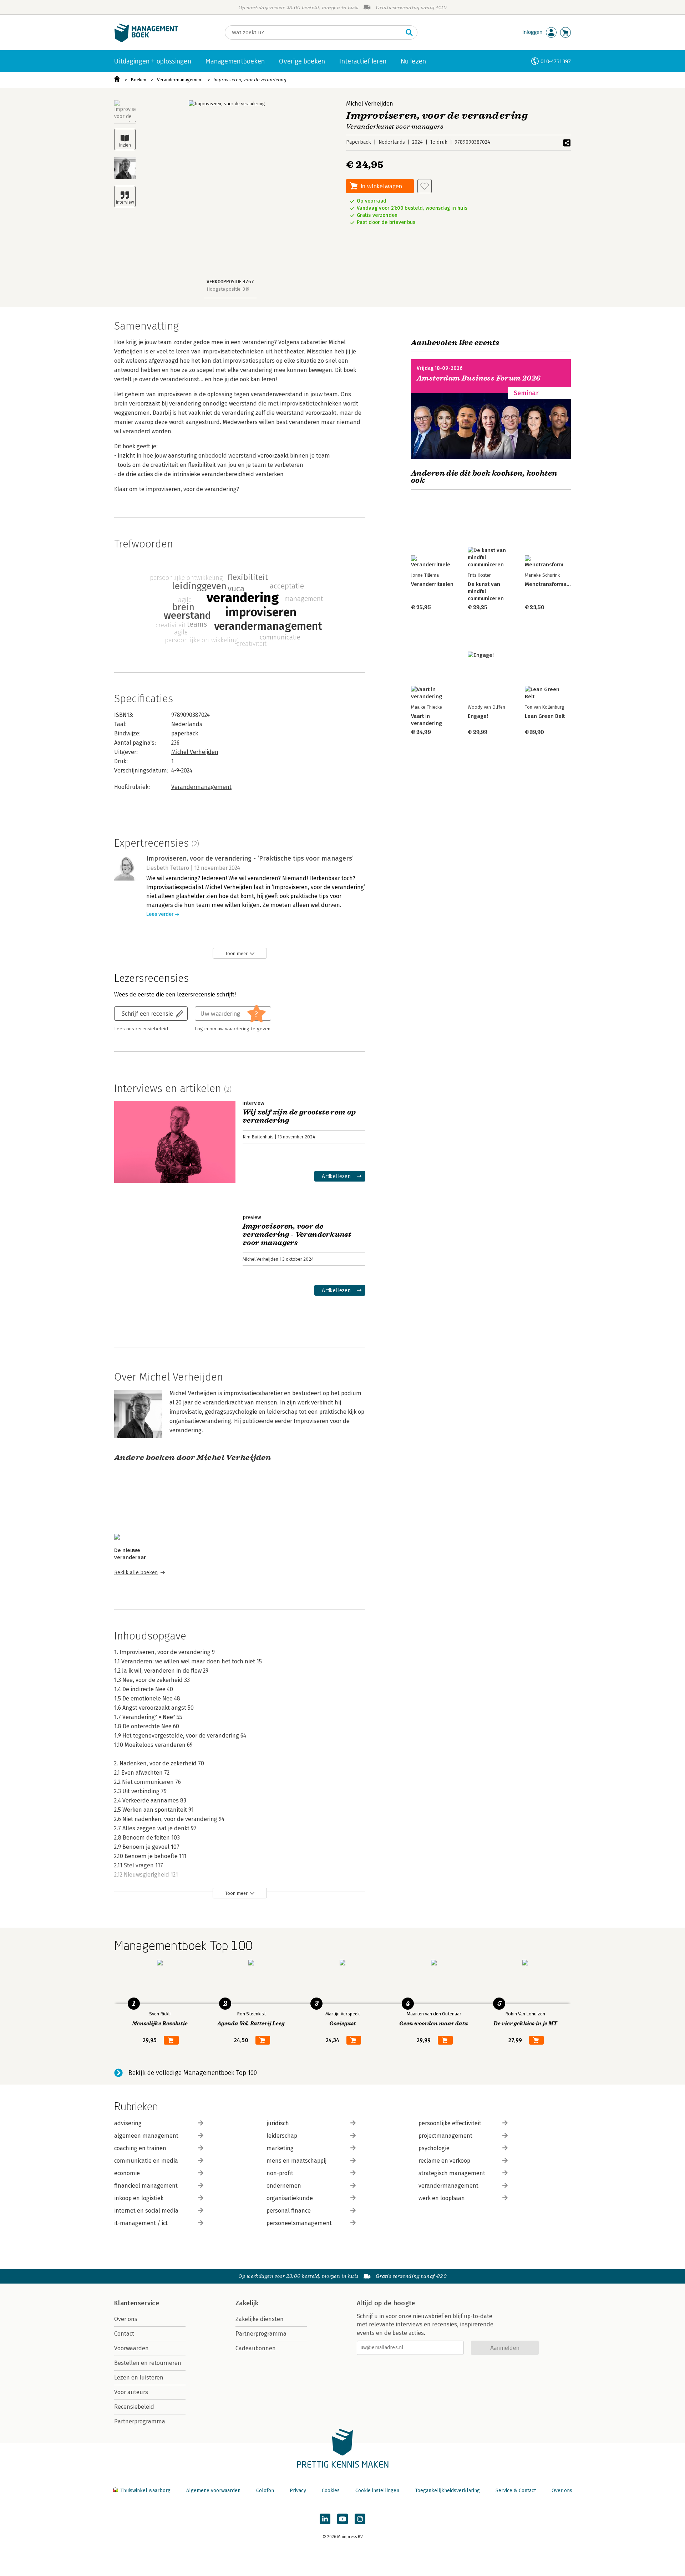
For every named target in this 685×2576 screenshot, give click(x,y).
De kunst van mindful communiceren (486, 591)
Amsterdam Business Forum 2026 (479, 378)
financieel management (146, 2186)
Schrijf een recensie (147, 1013)
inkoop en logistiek (139, 2198)
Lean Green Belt (545, 716)
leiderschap (282, 2136)
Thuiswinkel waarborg (145, 2491)
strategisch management (452, 2173)
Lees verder (160, 914)
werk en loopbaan (442, 2198)
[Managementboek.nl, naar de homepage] (146, 40)
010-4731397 (556, 61)
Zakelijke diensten (260, 2319)
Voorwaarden (131, 2348)
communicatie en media (146, 2161)
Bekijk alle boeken (136, 1573)
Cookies (331, 2491)
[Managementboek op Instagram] (360, 2519)
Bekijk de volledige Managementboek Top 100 (193, 2073)
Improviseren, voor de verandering (250, 80)
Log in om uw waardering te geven (233, 1029)
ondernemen (284, 2186)
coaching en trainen (140, 2148)
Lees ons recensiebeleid (141, 1029)
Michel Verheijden (370, 104)
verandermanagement (448, 2186)
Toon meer (236, 953)
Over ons (126, 2319)
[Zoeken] (409, 32)
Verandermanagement (180, 80)
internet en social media (146, 2211)
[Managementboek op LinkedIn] (325, 2519)
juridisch (278, 2123)
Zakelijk (247, 2303)
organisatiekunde (290, 2198)
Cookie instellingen (377, 2491)
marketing (280, 2148)
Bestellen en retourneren (148, 2363)
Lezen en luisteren (139, 2378)
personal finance (289, 2211)
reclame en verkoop (444, 2161)
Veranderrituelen (432, 584)
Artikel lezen (336, 1176)
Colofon (265, 2491)
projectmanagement (445, 2136)
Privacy (298, 2491)
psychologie (434, 2148)
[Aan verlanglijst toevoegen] (425, 186)
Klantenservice (137, 2303)
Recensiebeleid (134, 2407)
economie (127, 2173)
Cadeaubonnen (256, 2348)
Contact (124, 2334)
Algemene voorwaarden (213, 2491)
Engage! (478, 716)
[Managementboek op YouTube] (342, 2519)
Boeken (138, 80)
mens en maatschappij (296, 2161)
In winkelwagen (381, 186)
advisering (128, 2123)
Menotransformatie (549, 584)
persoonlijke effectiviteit (450, 2123)
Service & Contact (516, 2491)
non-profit (280, 2173)
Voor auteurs (131, 2392)
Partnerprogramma (140, 2421)
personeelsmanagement (299, 2223)
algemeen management (146, 2136)
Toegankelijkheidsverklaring (447, 2491)
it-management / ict (141, 2223)
